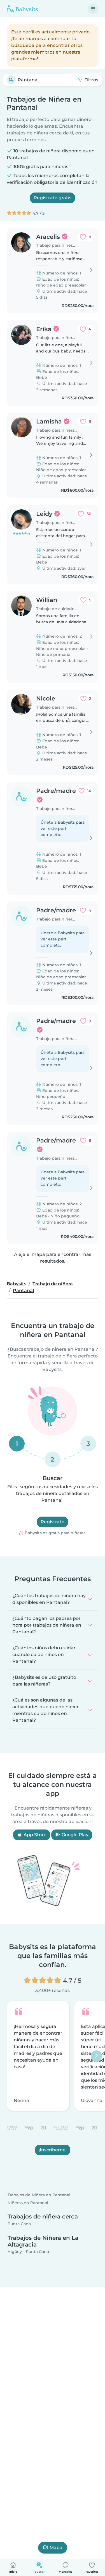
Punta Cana (19, 2224)
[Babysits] (22, 9)
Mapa (56, 2548)
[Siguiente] (96, 2056)
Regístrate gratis (53, 198)
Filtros (91, 80)
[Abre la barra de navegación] (93, 9)
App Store (34, 1835)
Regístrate (53, 1522)
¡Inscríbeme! (53, 2150)
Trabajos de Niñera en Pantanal (39, 2195)
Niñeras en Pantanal (28, 2203)
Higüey (15, 2252)
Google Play (74, 1835)
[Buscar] (11, 80)
